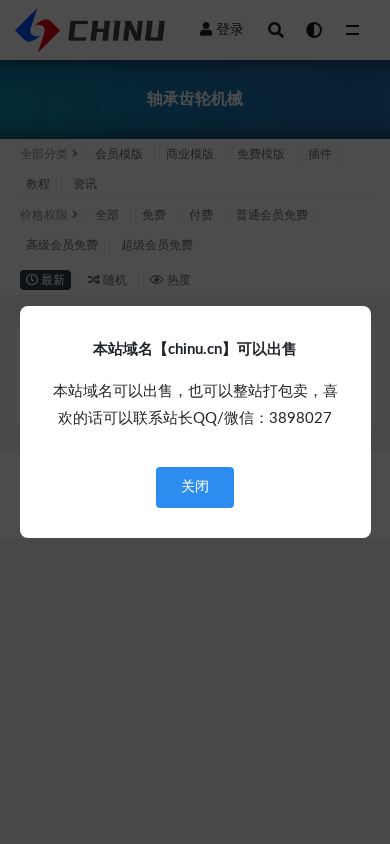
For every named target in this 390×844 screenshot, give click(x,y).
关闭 (195, 487)
